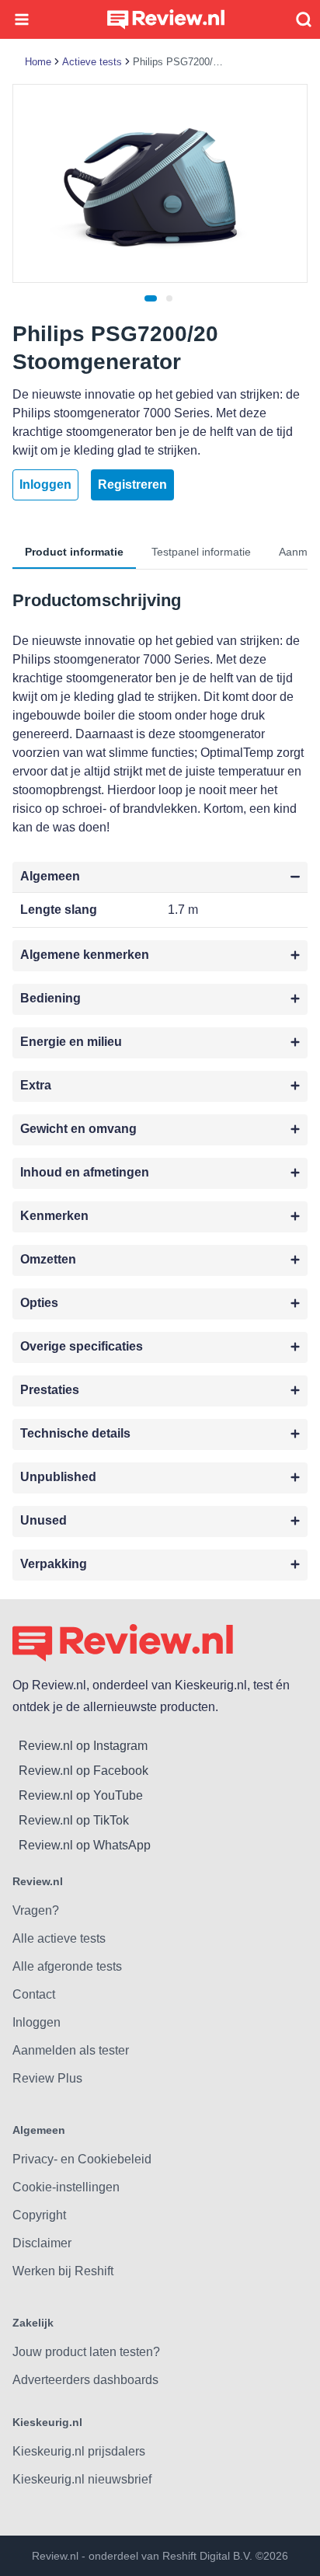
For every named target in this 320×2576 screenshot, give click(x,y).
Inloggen (45, 485)
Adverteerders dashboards (85, 2380)
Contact (34, 1994)
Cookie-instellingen (66, 2187)
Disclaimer (42, 2243)
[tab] (151, 298)
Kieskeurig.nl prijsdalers (79, 2451)
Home (38, 62)
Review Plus (47, 2078)
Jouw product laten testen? (86, 2352)
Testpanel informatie (201, 552)
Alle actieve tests (59, 1938)
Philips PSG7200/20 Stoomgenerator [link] (179, 62)
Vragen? (36, 1910)
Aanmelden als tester (71, 2050)
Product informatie (74, 552)
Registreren (132, 485)
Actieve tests (92, 62)
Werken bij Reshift (63, 2271)
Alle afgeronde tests (67, 1966)
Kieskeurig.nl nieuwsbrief (82, 2479)
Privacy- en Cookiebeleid (82, 2159)
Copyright (39, 2215)
